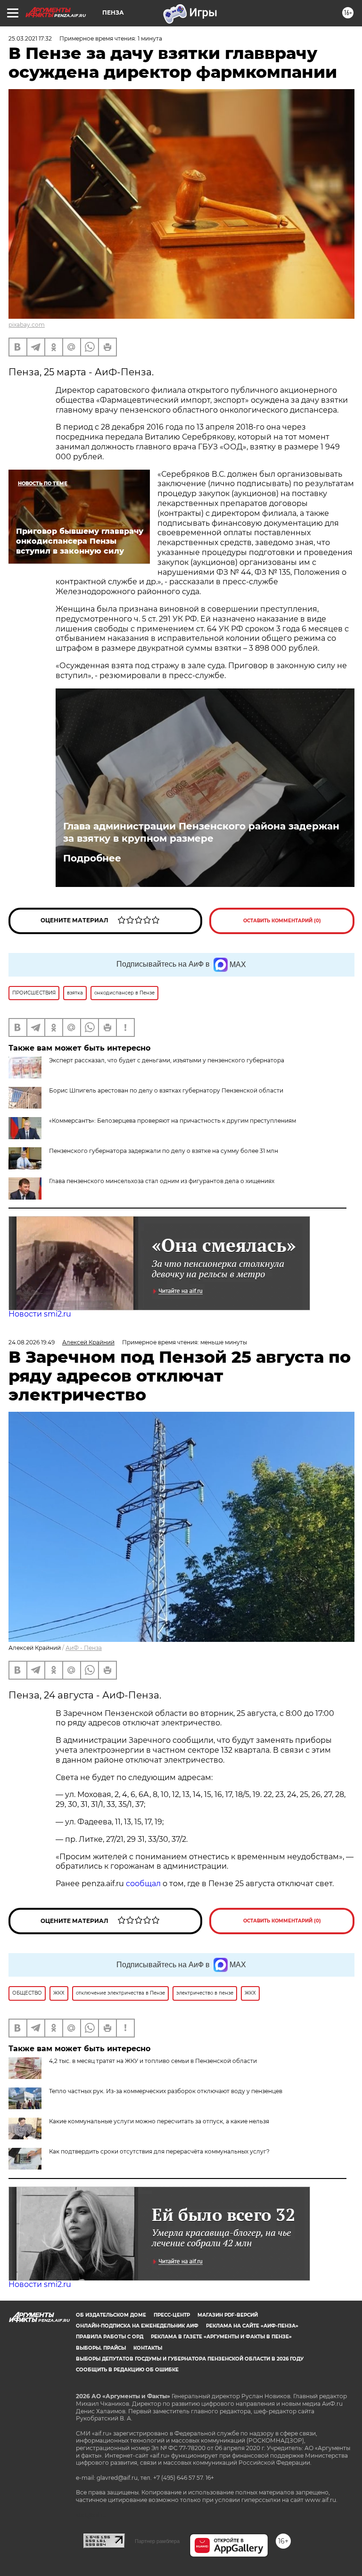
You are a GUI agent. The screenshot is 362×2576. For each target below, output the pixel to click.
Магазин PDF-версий (228, 2315)
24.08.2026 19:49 (32, 1342)
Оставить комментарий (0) (282, 921)
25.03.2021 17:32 (30, 38)
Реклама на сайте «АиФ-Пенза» (252, 2326)
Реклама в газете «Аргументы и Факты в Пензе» (221, 2337)
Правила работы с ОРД (110, 2337)
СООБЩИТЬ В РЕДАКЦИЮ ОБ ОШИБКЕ (127, 2370)
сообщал (143, 1884)
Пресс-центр (172, 2315)
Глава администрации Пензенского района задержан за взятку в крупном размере (201, 832)
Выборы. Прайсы (101, 2348)
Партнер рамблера (157, 2541)
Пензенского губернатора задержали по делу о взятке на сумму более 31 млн (164, 1151)
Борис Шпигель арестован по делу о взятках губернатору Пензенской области (166, 1090)
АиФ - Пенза (84, 1648)
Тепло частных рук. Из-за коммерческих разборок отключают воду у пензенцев (166, 2091)
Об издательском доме (111, 2315)
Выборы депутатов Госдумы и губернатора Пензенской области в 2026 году (190, 2359)
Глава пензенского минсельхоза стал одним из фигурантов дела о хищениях (162, 1181)
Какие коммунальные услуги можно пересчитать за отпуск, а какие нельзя (159, 2121)
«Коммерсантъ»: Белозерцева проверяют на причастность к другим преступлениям (173, 1121)
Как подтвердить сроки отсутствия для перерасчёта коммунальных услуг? (159, 2151)
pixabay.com (27, 325)
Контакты (148, 2348)
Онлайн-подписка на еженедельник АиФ (137, 2326)
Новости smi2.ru (40, 1314)
